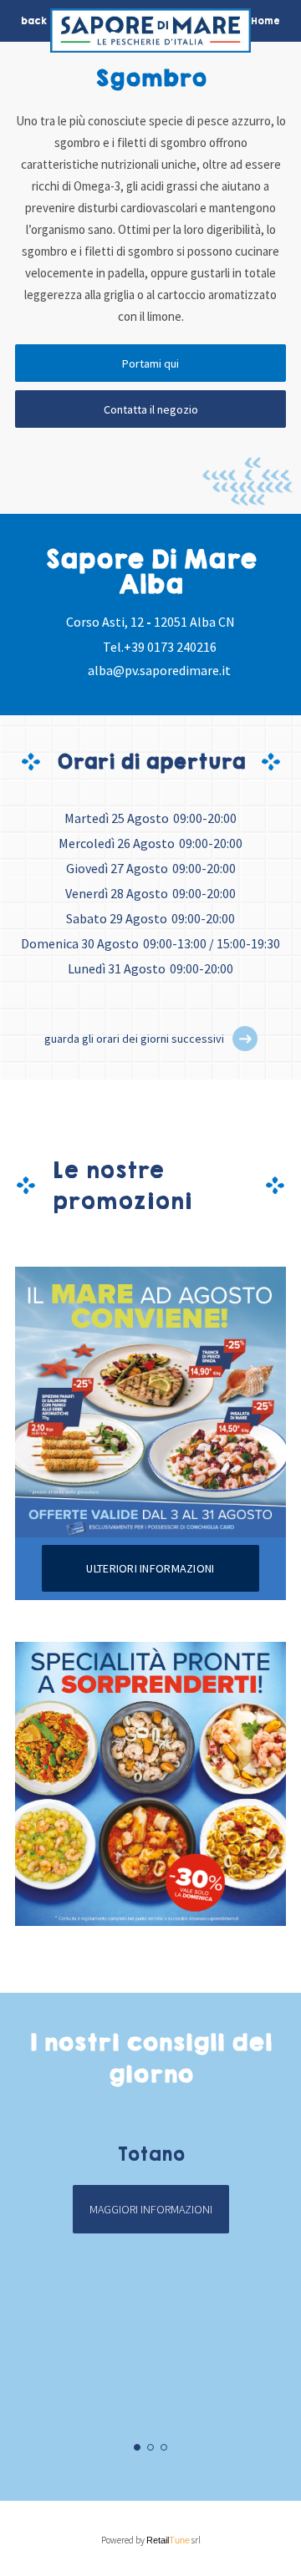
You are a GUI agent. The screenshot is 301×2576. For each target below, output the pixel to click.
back (34, 21)
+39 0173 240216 (170, 647)
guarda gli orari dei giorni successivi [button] (134, 1039)
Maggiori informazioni (151, 2209)
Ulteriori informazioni (150, 1568)
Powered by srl (151, 2540)
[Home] (150, 35)
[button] (245, 1039)
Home (265, 21)
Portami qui (150, 363)
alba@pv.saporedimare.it (159, 670)
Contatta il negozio (151, 409)
